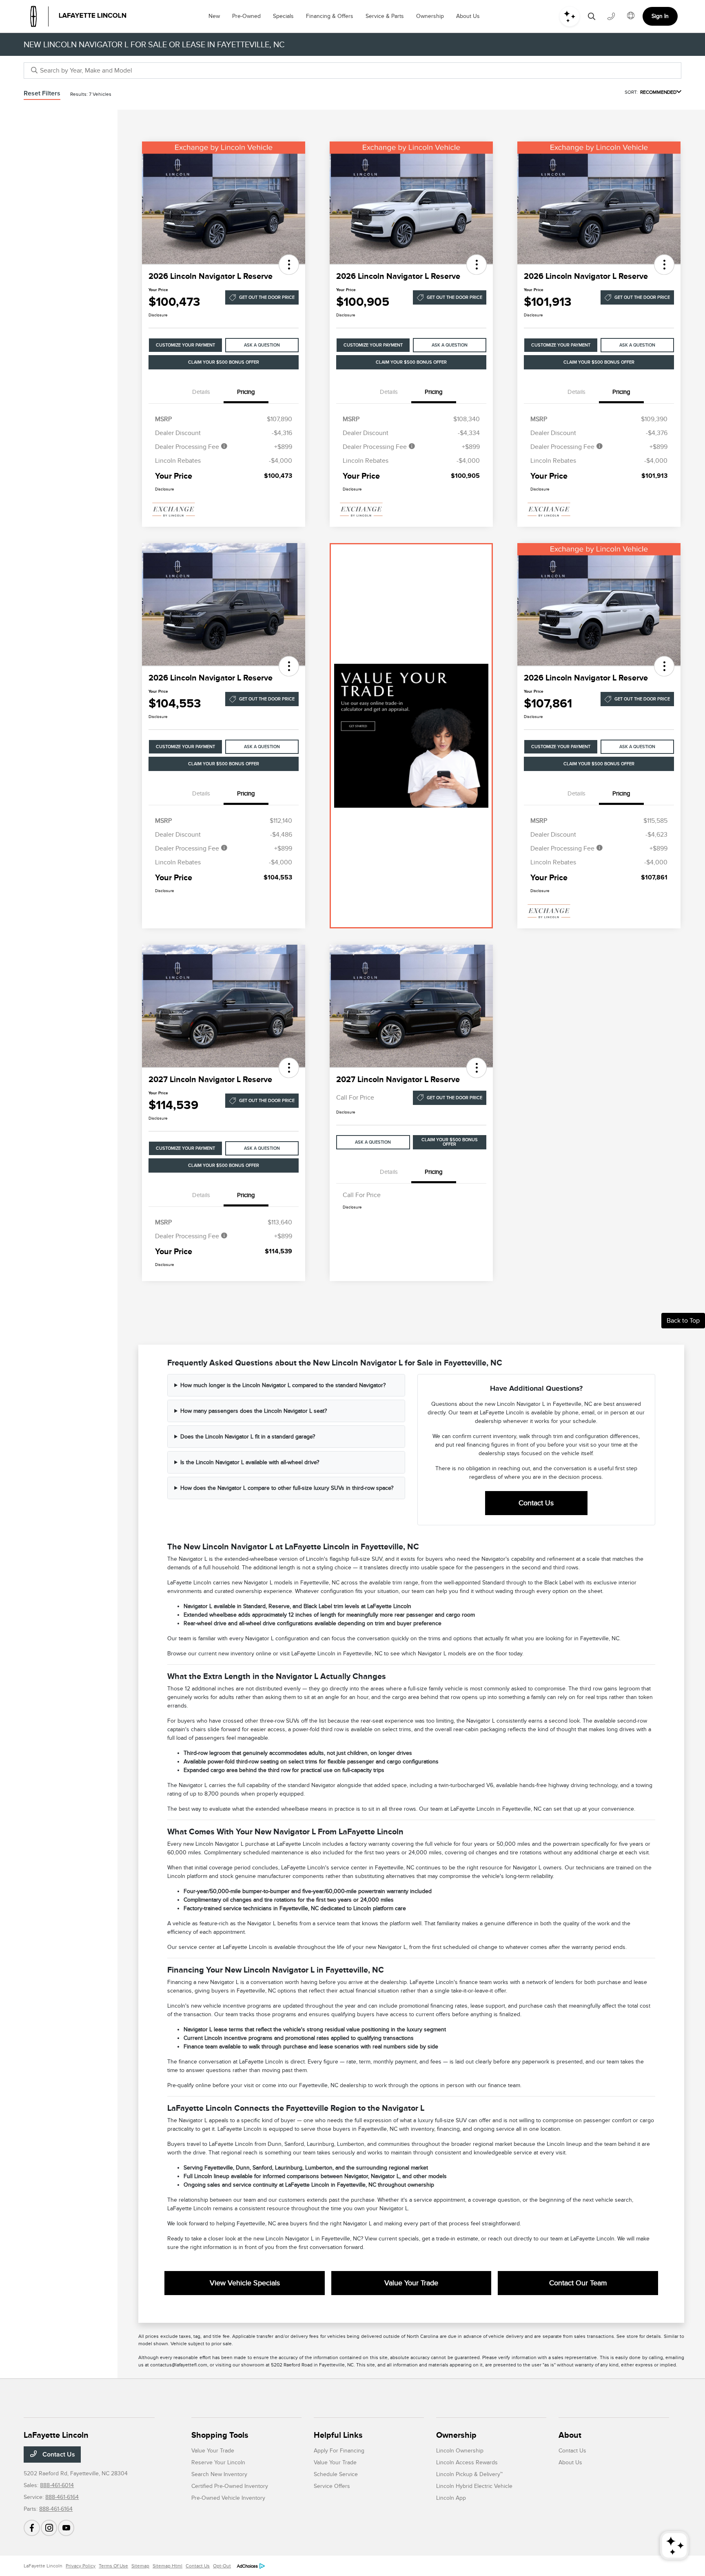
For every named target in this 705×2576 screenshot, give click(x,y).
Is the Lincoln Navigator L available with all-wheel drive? (250, 1462)
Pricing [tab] (246, 392)
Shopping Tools (220, 2435)
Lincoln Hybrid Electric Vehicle (474, 2486)
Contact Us (536, 1503)
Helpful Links (338, 2435)
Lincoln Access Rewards (467, 2462)
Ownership (456, 2435)
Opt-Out (222, 2566)
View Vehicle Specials (245, 2283)
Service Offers (332, 2486)
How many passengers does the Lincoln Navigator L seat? (254, 1411)
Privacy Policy (81, 2566)
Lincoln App (451, 2498)
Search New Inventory (219, 2474)
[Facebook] (32, 2528)
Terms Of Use (113, 2566)
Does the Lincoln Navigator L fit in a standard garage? (248, 1437)
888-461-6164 (62, 2497)
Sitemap (140, 2566)
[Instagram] (49, 2528)
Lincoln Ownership (460, 2451)
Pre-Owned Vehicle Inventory (228, 2498)
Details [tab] (201, 392)
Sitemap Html (167, 2566)
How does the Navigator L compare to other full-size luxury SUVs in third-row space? (287, 1488)
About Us (570, 2462)
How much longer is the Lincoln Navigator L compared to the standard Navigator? (283, 1385)
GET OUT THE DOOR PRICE (267, 297)
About (570, 2435)
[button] (289, 265)
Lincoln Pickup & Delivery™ (469, 2474)
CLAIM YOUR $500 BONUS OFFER (224, 362)
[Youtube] (66, 2528)
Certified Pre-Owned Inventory (230, 2486)
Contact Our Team (578, 2283)
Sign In (660, 16)
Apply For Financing (339, 2451)
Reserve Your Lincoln (218, 2462)
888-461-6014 (57, 2485)
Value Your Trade (411, 2283)
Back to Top (683, 1321)
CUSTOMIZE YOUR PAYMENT (185, 345)
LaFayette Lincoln (43, 2566)
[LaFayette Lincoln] (78, 16)
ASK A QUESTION (262, 345)
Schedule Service (336, 2474)
